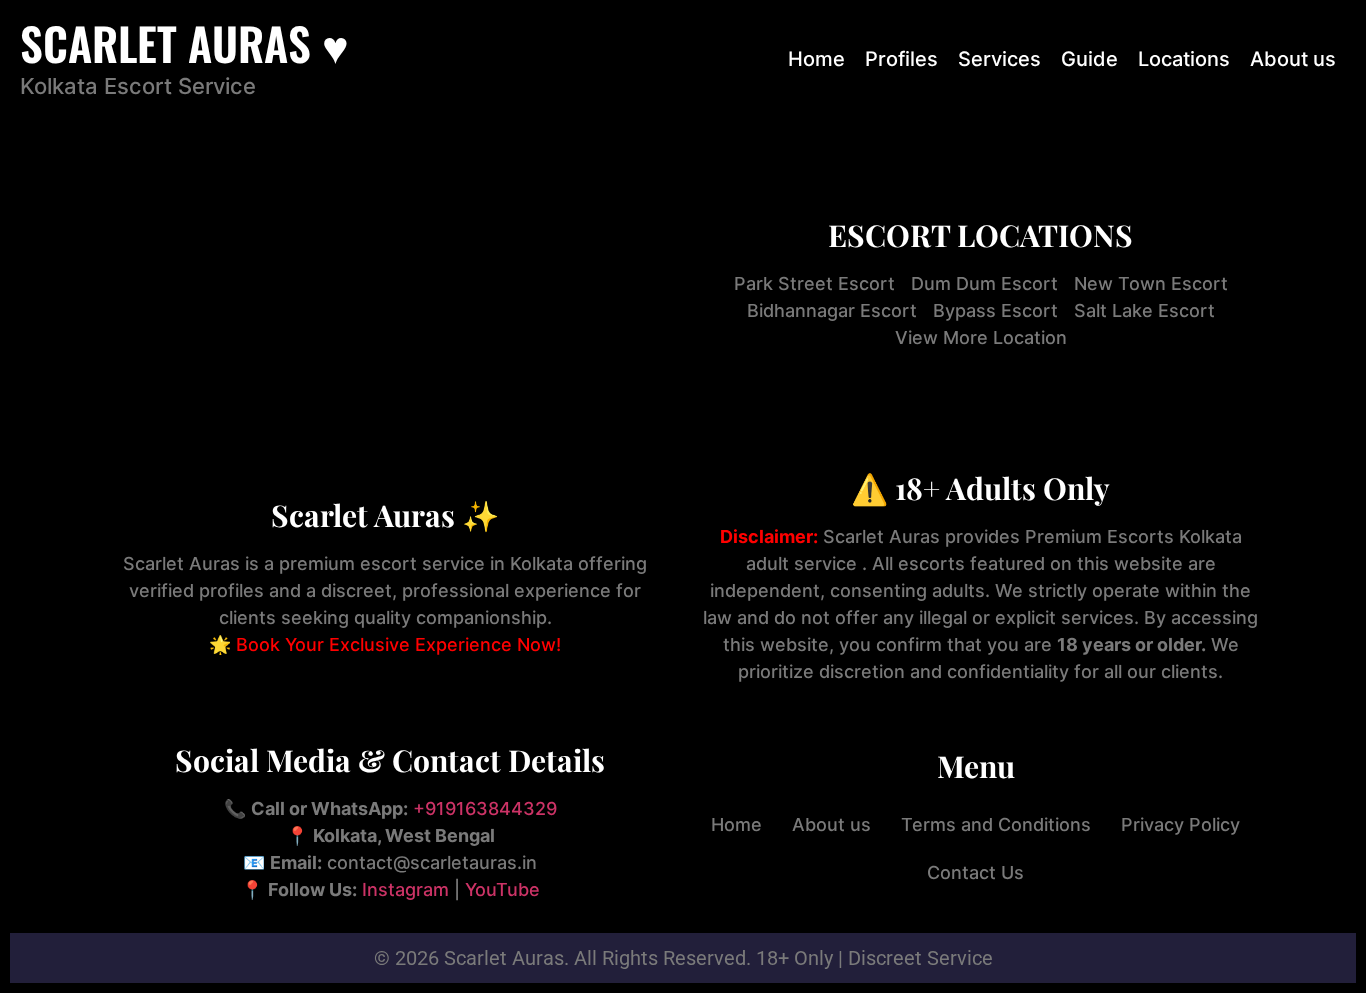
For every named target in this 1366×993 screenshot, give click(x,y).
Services (999, 59)
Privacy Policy (1180, 824)
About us (1293, 59)
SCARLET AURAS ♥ (184, 42)
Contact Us (975, 872)
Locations (1184, 59)
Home (816, 59)
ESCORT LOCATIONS (980, 235)
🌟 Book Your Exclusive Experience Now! (385, 644)
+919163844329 (485, 808)
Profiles (901, 59)
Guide (1089, 59)
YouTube (502, 889)
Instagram (405, 889)
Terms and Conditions (996, 824)
